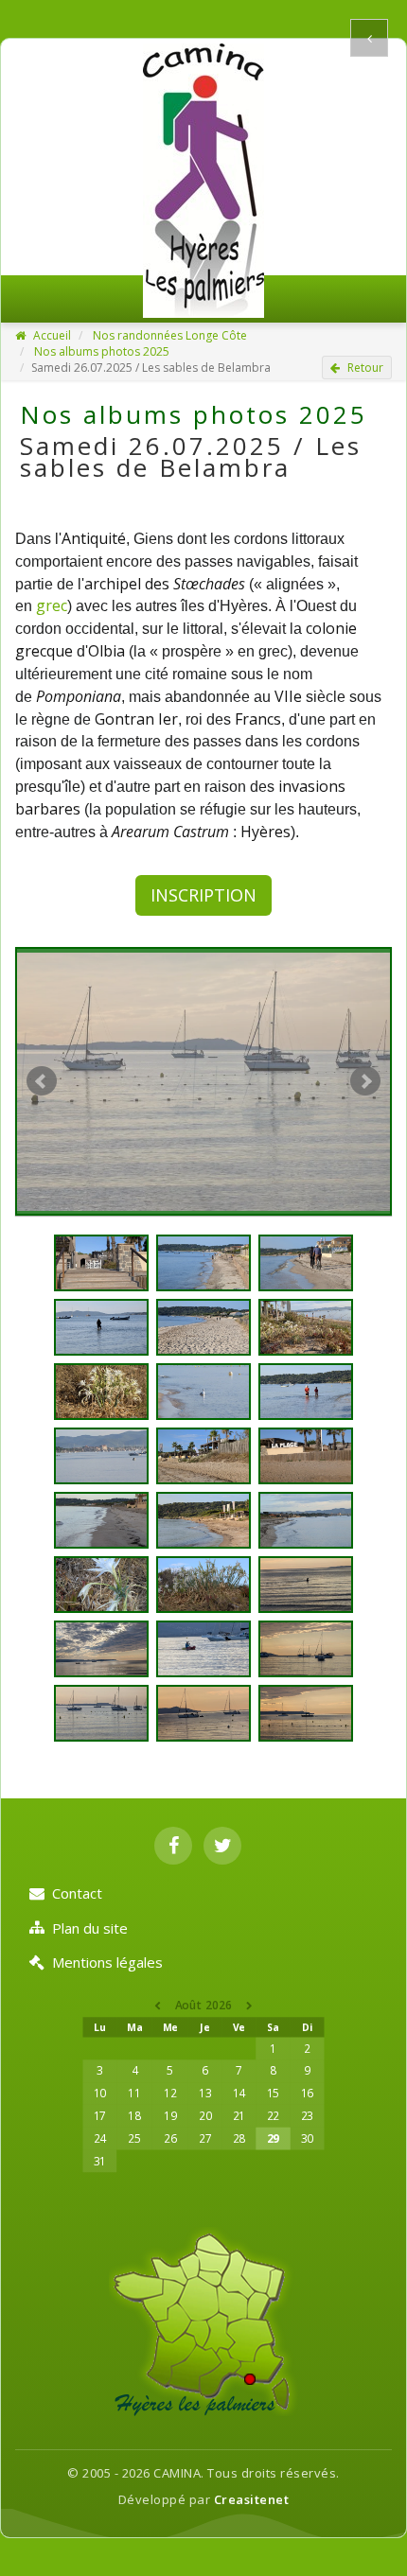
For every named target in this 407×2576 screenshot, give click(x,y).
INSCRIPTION (203, 895)
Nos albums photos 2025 (102, 351)
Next (365, 1081)
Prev (42, 1081)
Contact (77, 1893)
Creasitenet (252, 2499)
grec (52, 605)
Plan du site (90, 1928)
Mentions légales (107, 1962)
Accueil (51, 335)
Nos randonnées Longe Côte (170, 335)
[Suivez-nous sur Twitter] (222, 1846)
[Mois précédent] (159, 2005)
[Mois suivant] (249, 2005)
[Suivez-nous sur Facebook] (173, 1846)
